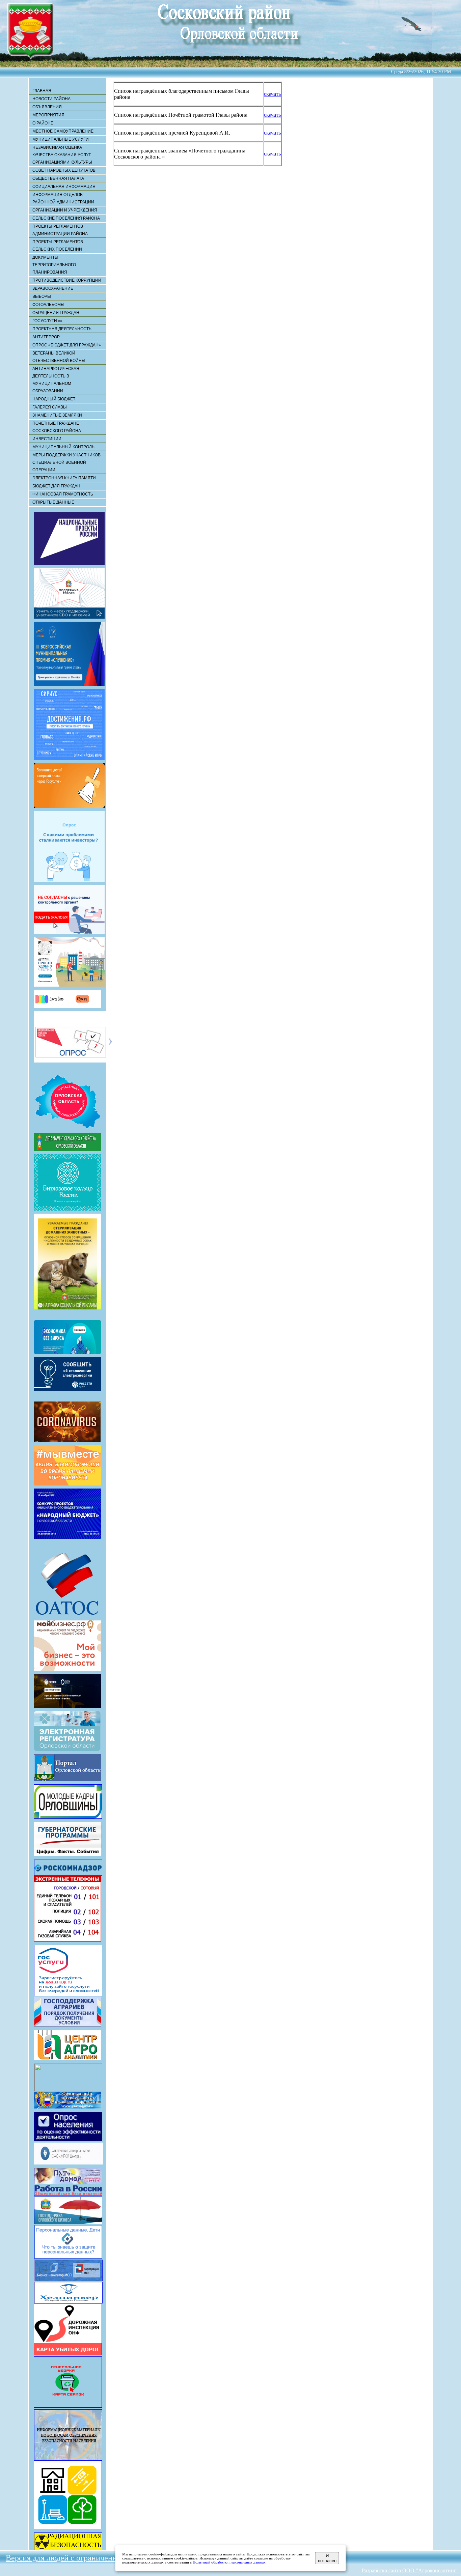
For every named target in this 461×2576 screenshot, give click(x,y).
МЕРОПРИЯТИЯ (48, 115)
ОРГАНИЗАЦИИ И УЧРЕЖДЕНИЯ (65, 210)
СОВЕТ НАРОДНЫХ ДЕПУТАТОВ (64, 170)
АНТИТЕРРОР (46, 337)
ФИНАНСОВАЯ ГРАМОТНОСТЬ (63, 494)
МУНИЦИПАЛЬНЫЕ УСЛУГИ (61, 139)
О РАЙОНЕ (43, 123)
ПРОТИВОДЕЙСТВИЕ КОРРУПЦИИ (67, 280)
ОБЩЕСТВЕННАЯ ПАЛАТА (58, 178)
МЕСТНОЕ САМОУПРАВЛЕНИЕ (63, 131)
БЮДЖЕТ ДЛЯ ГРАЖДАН (56, 486)
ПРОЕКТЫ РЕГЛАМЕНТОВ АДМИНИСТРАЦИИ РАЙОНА (60, 230)
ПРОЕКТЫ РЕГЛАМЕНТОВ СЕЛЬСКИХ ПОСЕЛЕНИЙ (58, 246)
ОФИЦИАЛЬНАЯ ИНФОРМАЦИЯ (64, 187)
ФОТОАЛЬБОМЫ (48, 305)
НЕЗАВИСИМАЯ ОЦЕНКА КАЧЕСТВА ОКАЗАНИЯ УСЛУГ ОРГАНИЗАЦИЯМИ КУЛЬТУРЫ (62, 155)
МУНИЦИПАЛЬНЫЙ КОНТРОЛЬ (63, 447)
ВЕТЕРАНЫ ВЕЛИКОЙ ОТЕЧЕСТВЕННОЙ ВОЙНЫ (59, 357)
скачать (272, 94)
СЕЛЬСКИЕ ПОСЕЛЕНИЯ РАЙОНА (66, 218)
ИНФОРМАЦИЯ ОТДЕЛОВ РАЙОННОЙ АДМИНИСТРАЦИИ (63, 198)
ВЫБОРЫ (42, 296)
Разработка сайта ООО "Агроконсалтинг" (410, 2570)
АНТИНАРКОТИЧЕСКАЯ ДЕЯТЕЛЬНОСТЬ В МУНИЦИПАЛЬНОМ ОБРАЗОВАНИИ (56, 380)
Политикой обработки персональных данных (229, 2562)
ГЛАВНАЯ (42, 91)
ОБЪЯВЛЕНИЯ (47, 107)
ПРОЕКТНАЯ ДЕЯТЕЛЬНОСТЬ (62, 329)
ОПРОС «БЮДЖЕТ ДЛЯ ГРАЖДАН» (67, 345)
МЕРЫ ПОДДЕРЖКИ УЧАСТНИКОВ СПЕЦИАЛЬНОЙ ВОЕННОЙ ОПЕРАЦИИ (66, 462)
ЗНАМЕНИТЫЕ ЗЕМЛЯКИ (57, 415)
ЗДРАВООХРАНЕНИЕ (53, 288)
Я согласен (327, 2558)
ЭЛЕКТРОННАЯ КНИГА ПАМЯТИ (64, 478)
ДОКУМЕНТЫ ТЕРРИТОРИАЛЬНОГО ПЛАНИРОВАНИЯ (54, 265)
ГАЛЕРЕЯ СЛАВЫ (50, 407)
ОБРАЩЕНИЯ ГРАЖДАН (56, 313)
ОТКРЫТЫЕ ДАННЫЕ (53, 502)
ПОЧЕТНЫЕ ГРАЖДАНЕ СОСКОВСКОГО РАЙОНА (57, 427)
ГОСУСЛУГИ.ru (47, 321)
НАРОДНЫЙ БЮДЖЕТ (54, 399)
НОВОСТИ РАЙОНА (51, 99)
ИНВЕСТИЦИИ (47, 439)
